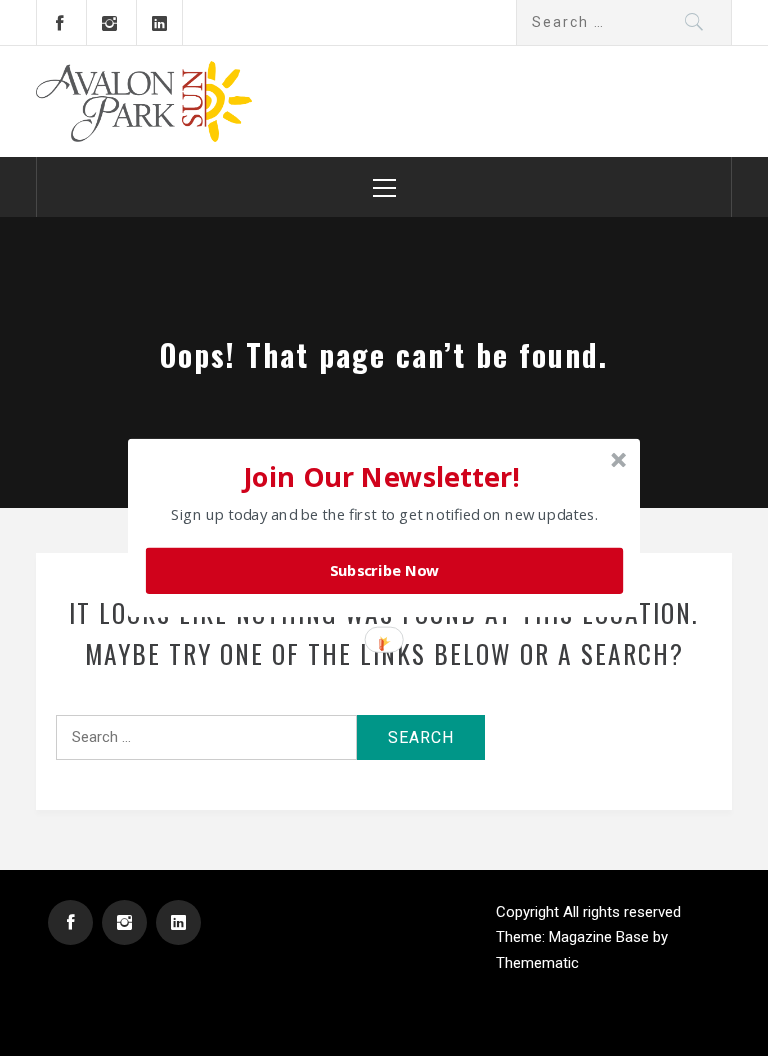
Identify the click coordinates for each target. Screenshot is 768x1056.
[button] (382, 476)
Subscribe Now (385, 571)
